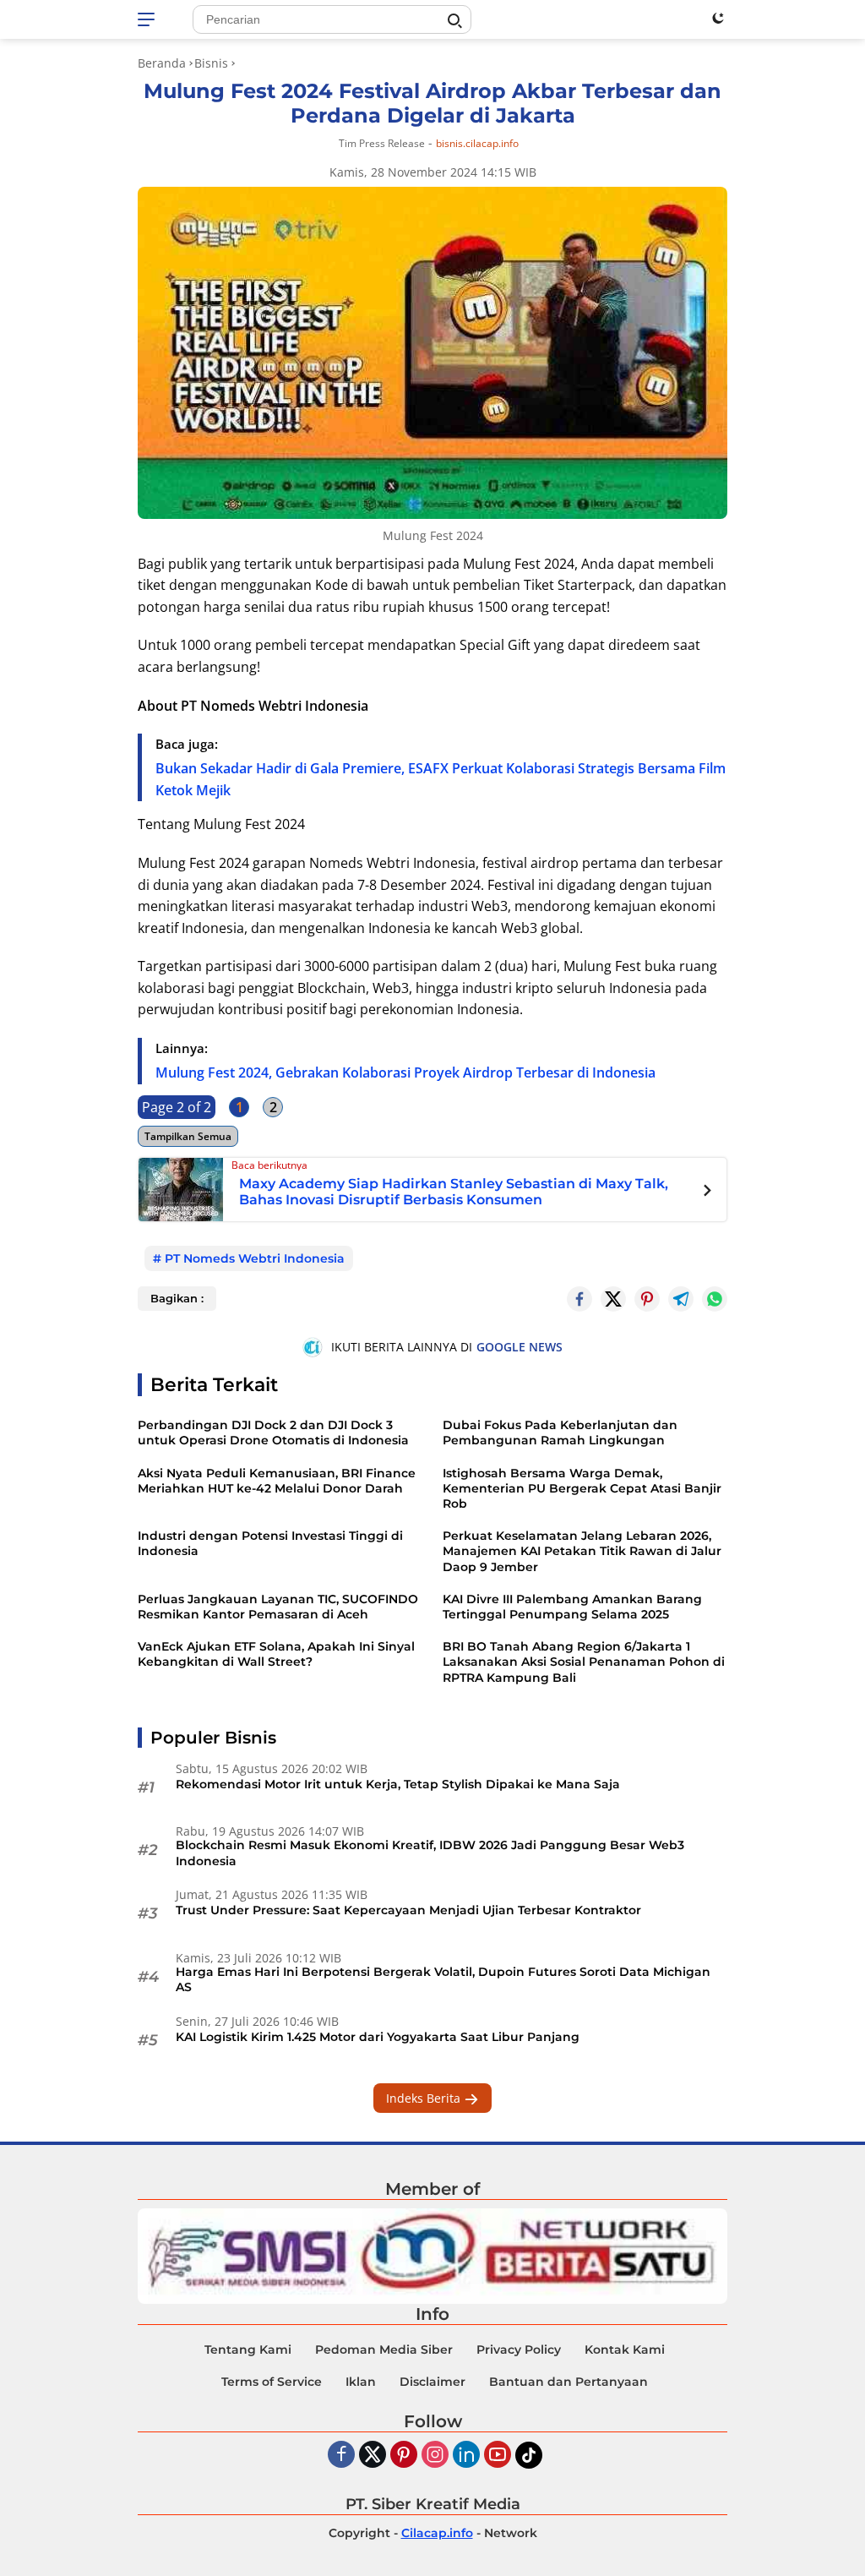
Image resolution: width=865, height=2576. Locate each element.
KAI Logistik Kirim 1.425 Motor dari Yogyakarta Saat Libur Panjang (378, 2037)
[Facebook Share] (579, 1299)
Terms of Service (272, 2382)
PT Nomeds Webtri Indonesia (255, 1258)
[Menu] (149, 19)
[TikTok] (529, 2455)
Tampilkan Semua (188, 1136)
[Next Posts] (707, 1192)
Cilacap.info (437, 2533)
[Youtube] (498, 2456)
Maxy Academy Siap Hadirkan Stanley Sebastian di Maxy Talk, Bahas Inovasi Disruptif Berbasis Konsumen (454, 1192)
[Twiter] (373, 2456)
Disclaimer (432, 2382)
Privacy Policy (519, 2350)
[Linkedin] (466, 2456)
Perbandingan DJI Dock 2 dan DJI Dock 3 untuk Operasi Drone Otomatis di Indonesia (273, 1433)
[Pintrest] (647, 1299)
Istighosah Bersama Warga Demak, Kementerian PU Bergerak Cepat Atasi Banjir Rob (582, 1488)
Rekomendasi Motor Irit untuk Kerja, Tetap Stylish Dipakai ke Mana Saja (398, 1784)
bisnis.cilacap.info (477, 144)
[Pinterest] (404, 2456)
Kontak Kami (625, 2350)
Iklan (361, 2382)
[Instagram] (435, 2456)
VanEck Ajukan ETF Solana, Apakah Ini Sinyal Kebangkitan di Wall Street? (276, 1654)
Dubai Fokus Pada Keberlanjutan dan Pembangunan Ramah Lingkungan (560, 1433)
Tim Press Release (382, 143)
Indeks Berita (425, 2098)
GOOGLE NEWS (520, 1347)
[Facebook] (341, 2456)
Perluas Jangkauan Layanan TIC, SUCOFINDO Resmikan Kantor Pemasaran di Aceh (278, 1607)
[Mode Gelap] (718, 18)
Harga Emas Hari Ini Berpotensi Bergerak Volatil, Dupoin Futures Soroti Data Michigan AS (443, 1979)
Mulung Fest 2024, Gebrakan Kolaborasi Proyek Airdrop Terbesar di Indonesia (405, 1072)
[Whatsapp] (715, 1299)
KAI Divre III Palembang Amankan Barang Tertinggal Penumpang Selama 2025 (572, 1607)
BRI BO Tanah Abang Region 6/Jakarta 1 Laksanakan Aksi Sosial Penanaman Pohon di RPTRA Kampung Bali (584, 1662)
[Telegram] (681, 1299)
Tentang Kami (248, 2350)
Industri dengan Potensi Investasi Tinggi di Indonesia (270, 1543)
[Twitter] (613, 1299)
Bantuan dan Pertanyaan (569, 2382)
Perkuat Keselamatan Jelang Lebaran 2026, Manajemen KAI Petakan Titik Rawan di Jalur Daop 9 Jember (582, 1551)
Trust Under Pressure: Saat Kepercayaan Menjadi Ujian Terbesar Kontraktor (408, 1910)
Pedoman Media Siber (384, 2350)
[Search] (454, 21)
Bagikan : (177, 1298)
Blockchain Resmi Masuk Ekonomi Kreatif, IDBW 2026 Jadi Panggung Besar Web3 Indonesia (430, 1853)
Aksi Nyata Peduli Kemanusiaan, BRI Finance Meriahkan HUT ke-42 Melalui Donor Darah (277, 1481)
